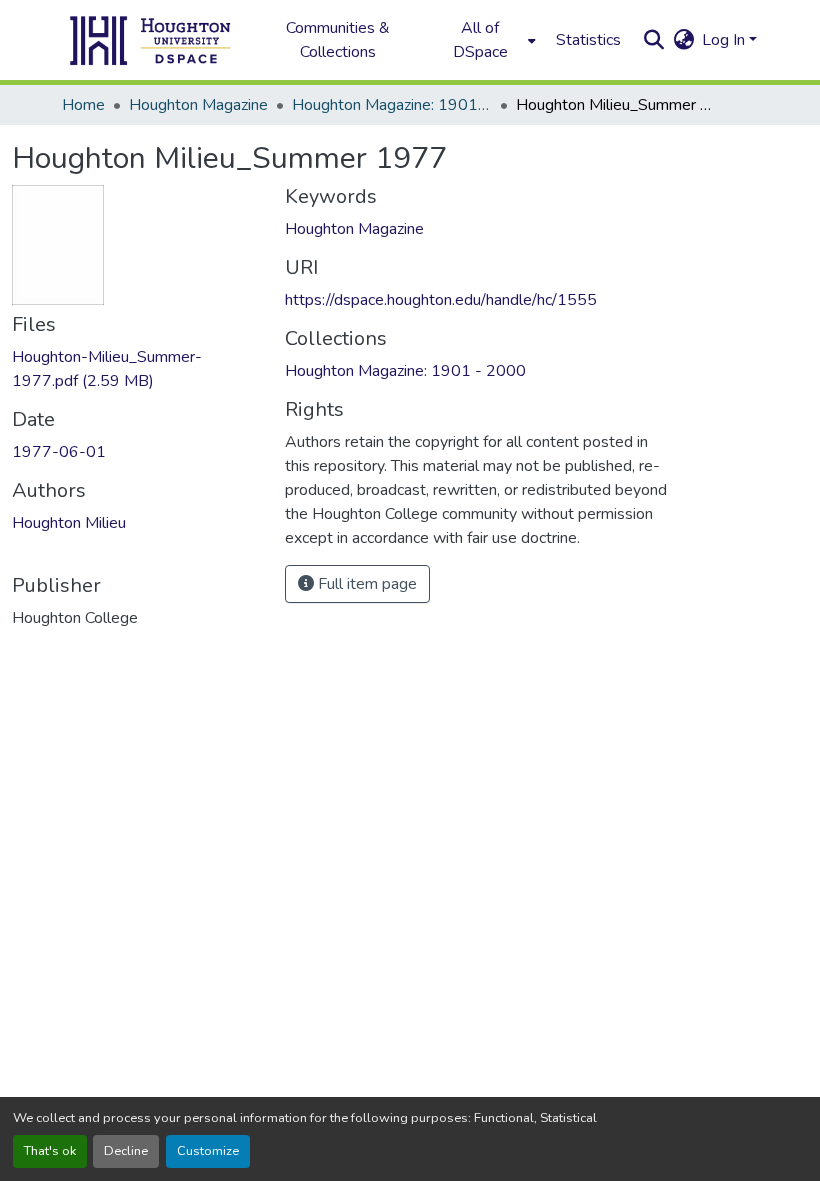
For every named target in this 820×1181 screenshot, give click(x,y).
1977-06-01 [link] (59, 452)
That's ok (50, 1151)
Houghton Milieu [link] (69, 523)
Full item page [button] (365, 584)
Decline (126, 1151)
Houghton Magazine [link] (198, 105)
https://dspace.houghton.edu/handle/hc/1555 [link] (441, 300)
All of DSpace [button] (480, 40)
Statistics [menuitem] (588, 40)
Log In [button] (725, 40)
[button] (151, 40)
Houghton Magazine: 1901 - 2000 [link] (392, 105)
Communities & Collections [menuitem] (338, 40)
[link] (136, 369)
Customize (208, 1151)
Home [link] (83, 105)
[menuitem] (486, 40)
